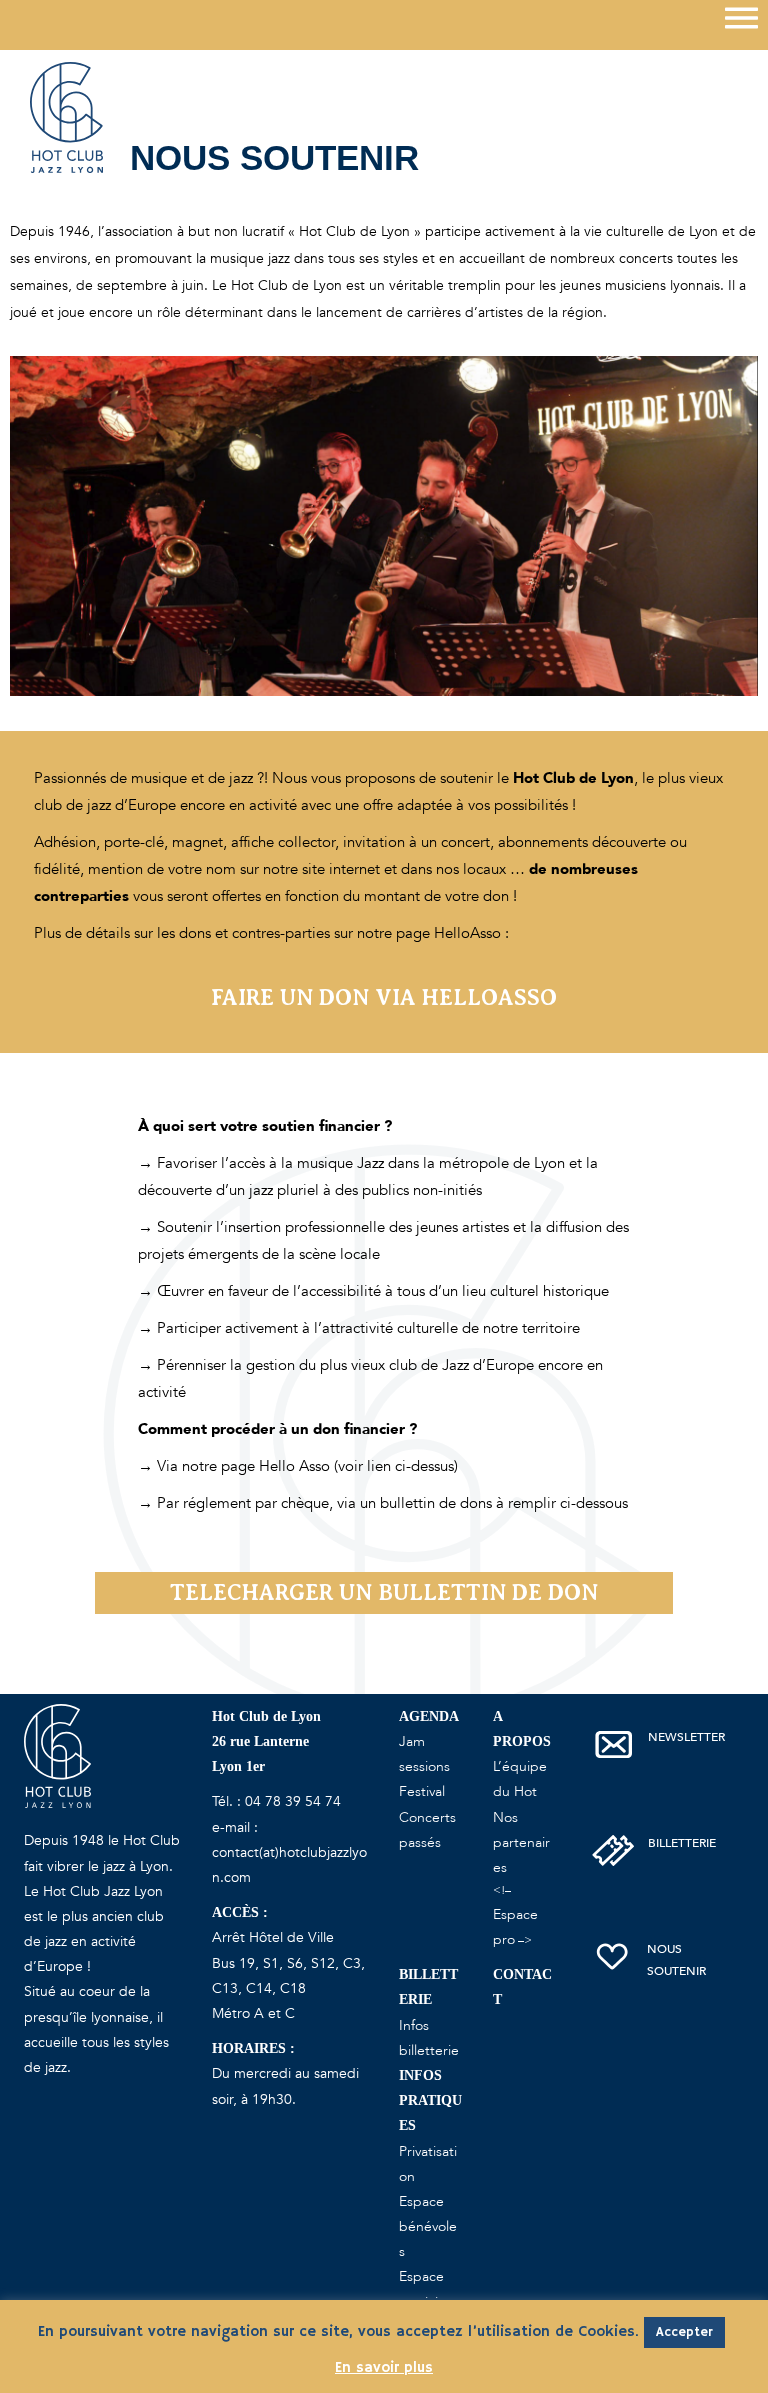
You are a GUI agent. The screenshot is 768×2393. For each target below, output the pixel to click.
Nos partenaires (521, 1842)
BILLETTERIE (682, 1843)
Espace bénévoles (428, 2226)
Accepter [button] (684, 2332)
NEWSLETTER (686, 1737)
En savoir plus (384, 2367)
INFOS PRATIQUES (430, 2100)
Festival (422, 1791)
